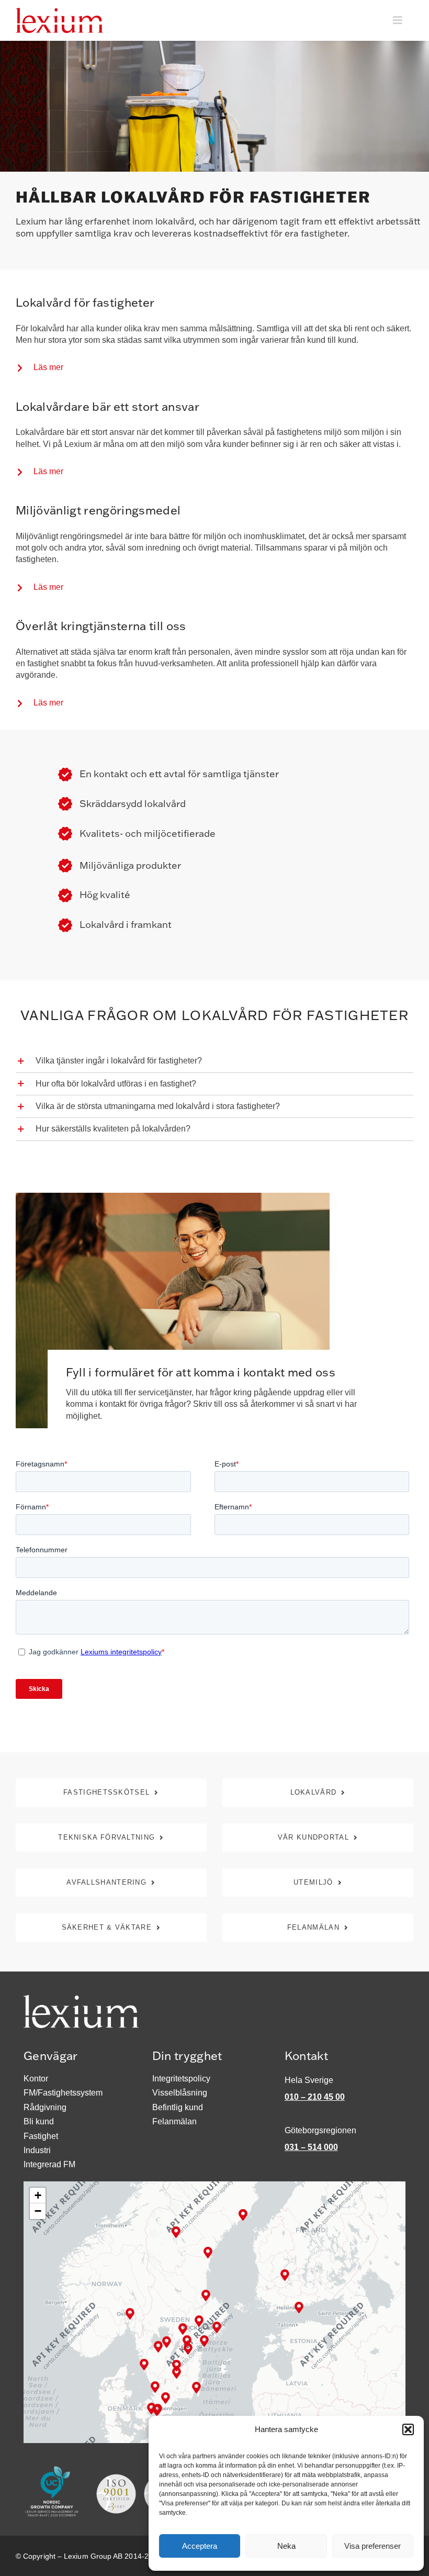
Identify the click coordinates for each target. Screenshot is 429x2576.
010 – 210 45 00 (315, 2097)
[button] (408, 2429)
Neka (286, 2546)
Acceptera (200, 2546)
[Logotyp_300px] (59, 12)
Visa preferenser (372, 2546)
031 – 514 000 (311, 2147)
